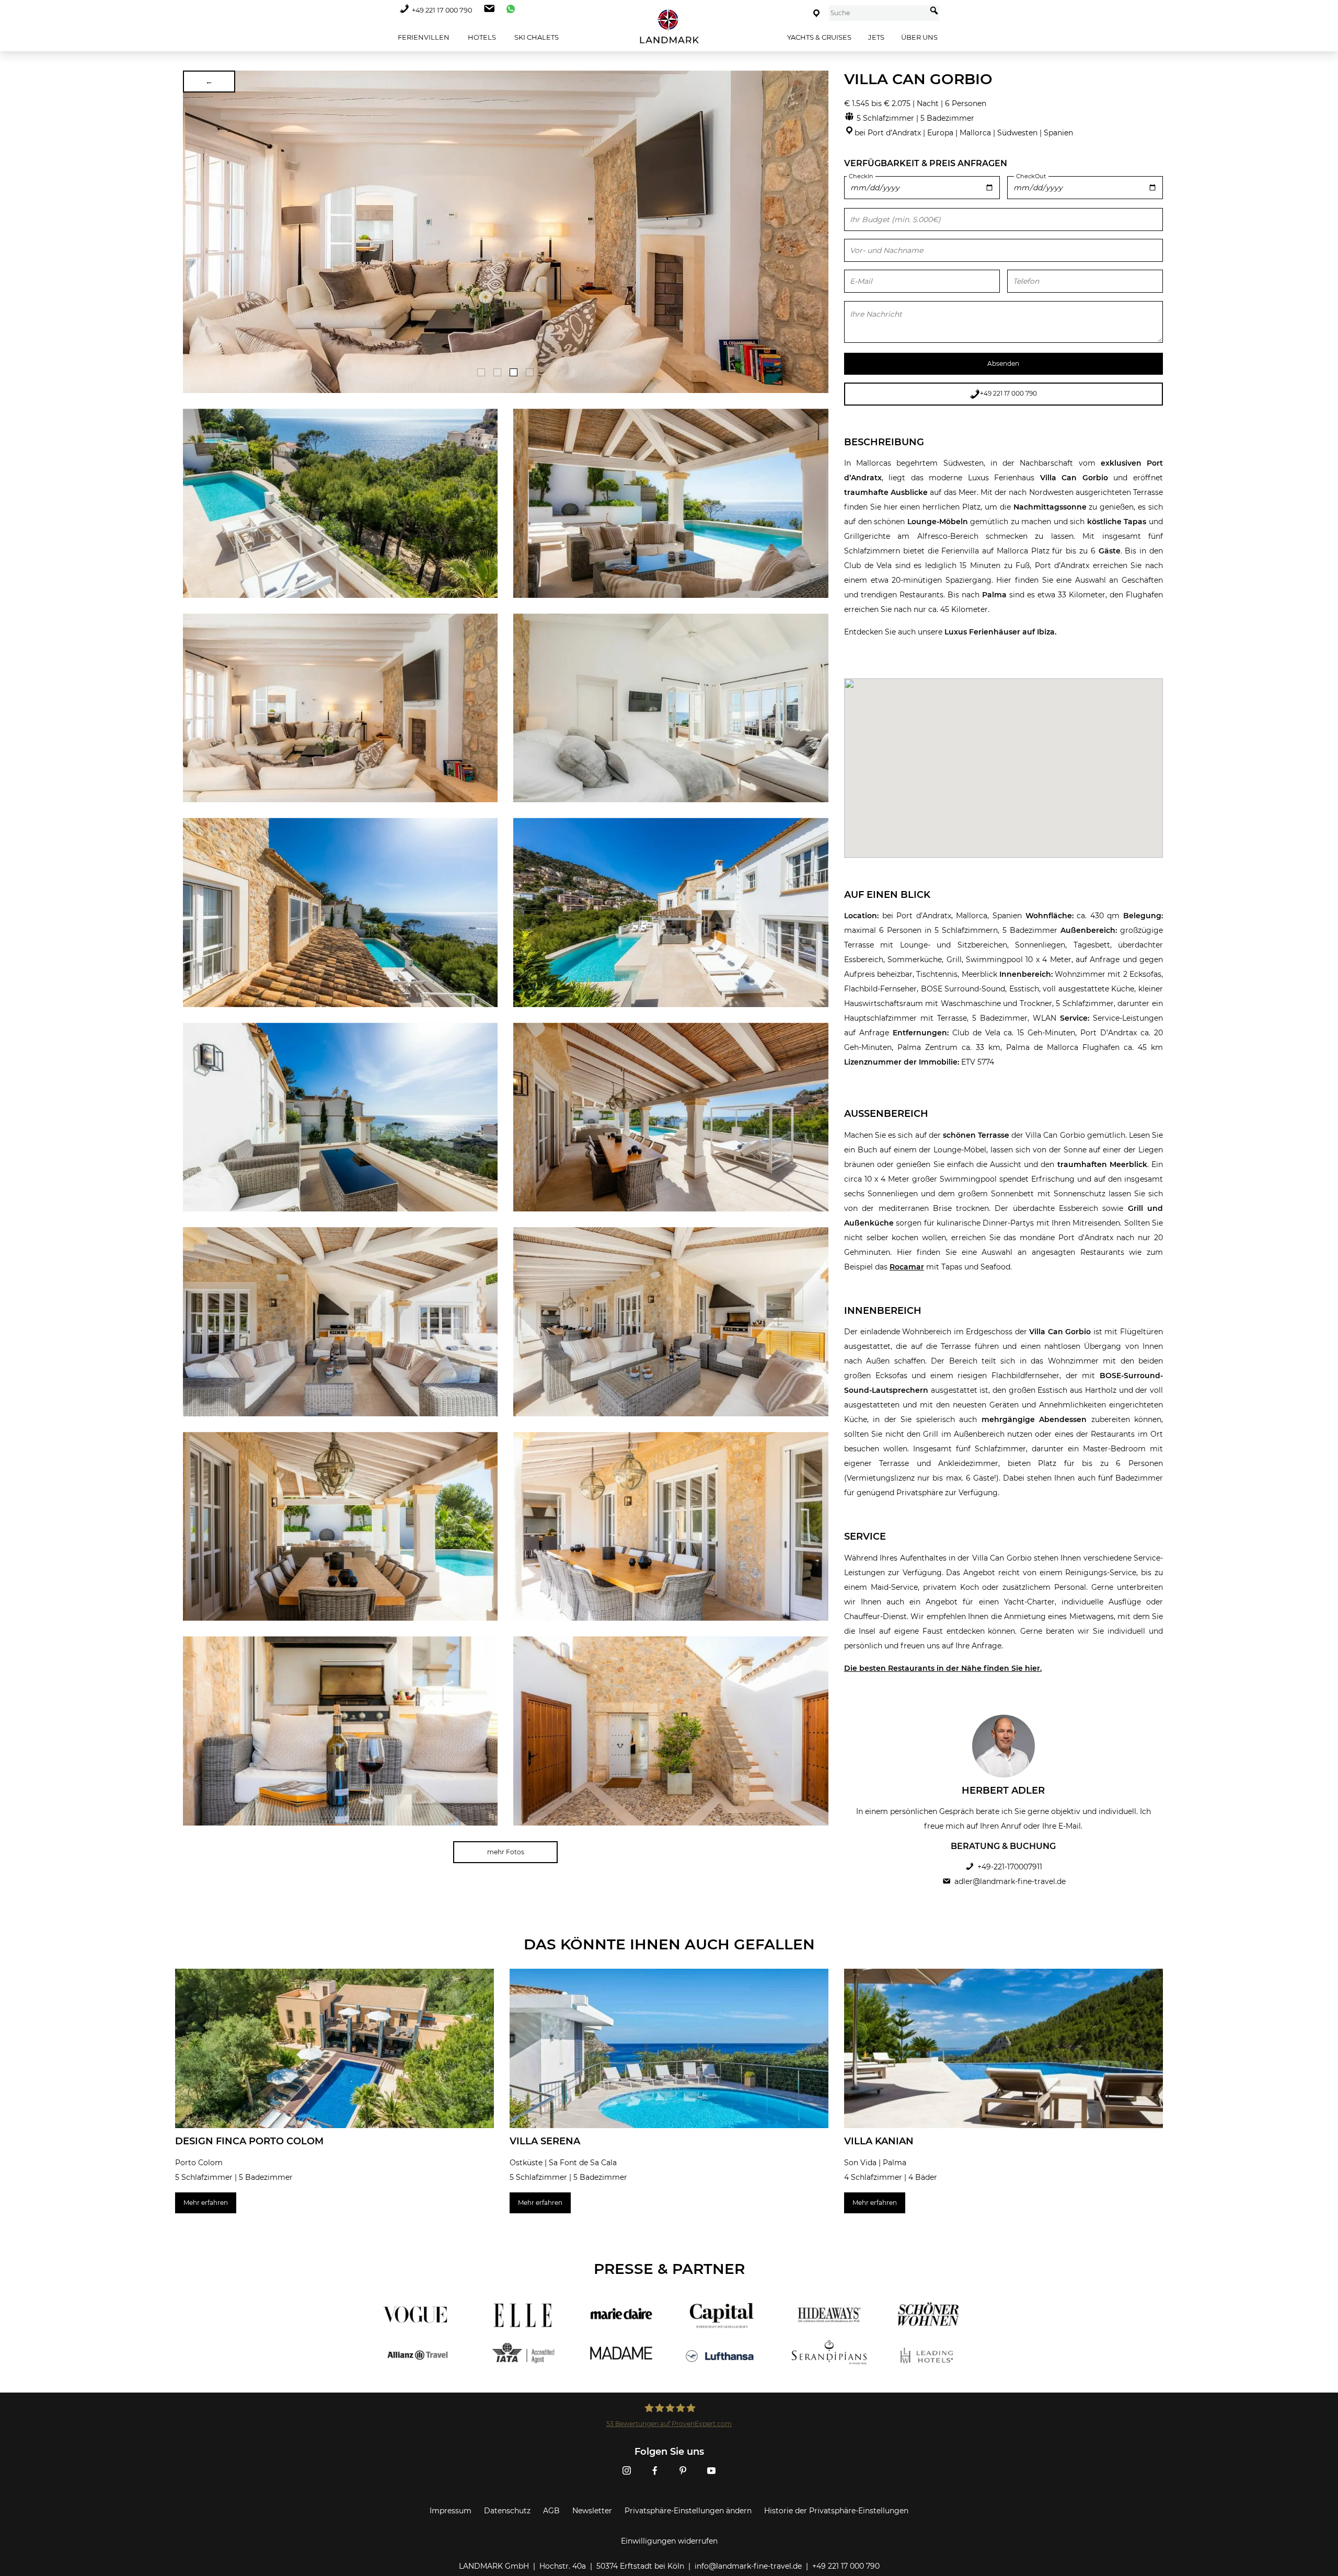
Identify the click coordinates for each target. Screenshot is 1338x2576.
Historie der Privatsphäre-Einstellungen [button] (836, 2511)
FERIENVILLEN (423, 37)
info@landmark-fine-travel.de (748, 2566)
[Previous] (194, 232)
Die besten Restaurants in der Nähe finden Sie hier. (943, 1668)
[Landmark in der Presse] (516, 2335)
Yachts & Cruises (819, 37)
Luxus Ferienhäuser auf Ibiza (1000, 632)
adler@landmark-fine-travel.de (1010, 1881)
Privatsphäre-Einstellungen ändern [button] (688, 2511)
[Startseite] (669, 26)
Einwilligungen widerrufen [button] (669, 2541)
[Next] (817, 232)
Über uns (919, 37)
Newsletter (592, 2511)
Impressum (451, 2511)
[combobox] (878, 13)
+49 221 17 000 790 (442, 10)
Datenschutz (507, 2511)
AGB (551, 2511)
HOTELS (481, 37)
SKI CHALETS (536, 37)
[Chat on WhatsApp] (508, 10)
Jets (876, 37)
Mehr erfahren (206, 2203)
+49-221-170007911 (1010, 1867)
